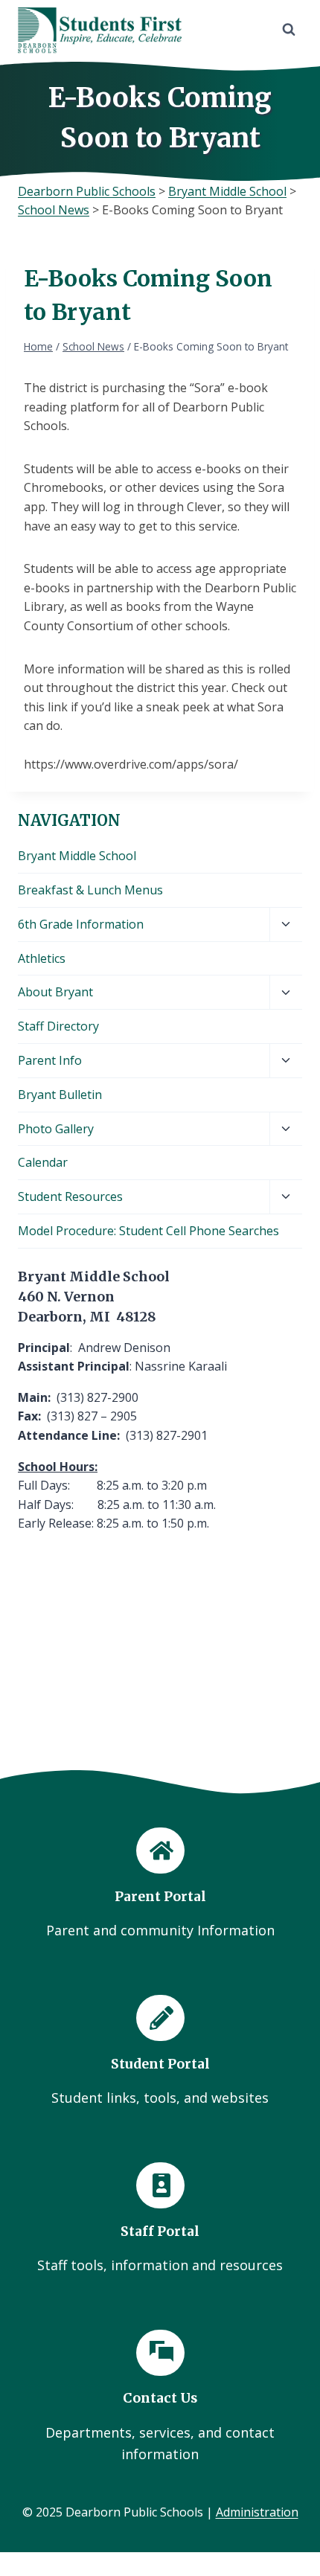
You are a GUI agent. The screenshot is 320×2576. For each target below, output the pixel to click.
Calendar (43, 1162)
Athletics (42, 958)
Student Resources (70, 1196)
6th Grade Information (81, 924)
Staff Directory (58, 1026)
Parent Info (50, 1060)
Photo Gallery (56, 1129)
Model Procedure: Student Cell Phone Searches (148, 1231)
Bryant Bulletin (60, 1095)
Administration (257, 2512)
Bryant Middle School (77, 856)
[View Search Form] (289, 30)
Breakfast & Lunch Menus (90, 890)
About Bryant (55, 992)
